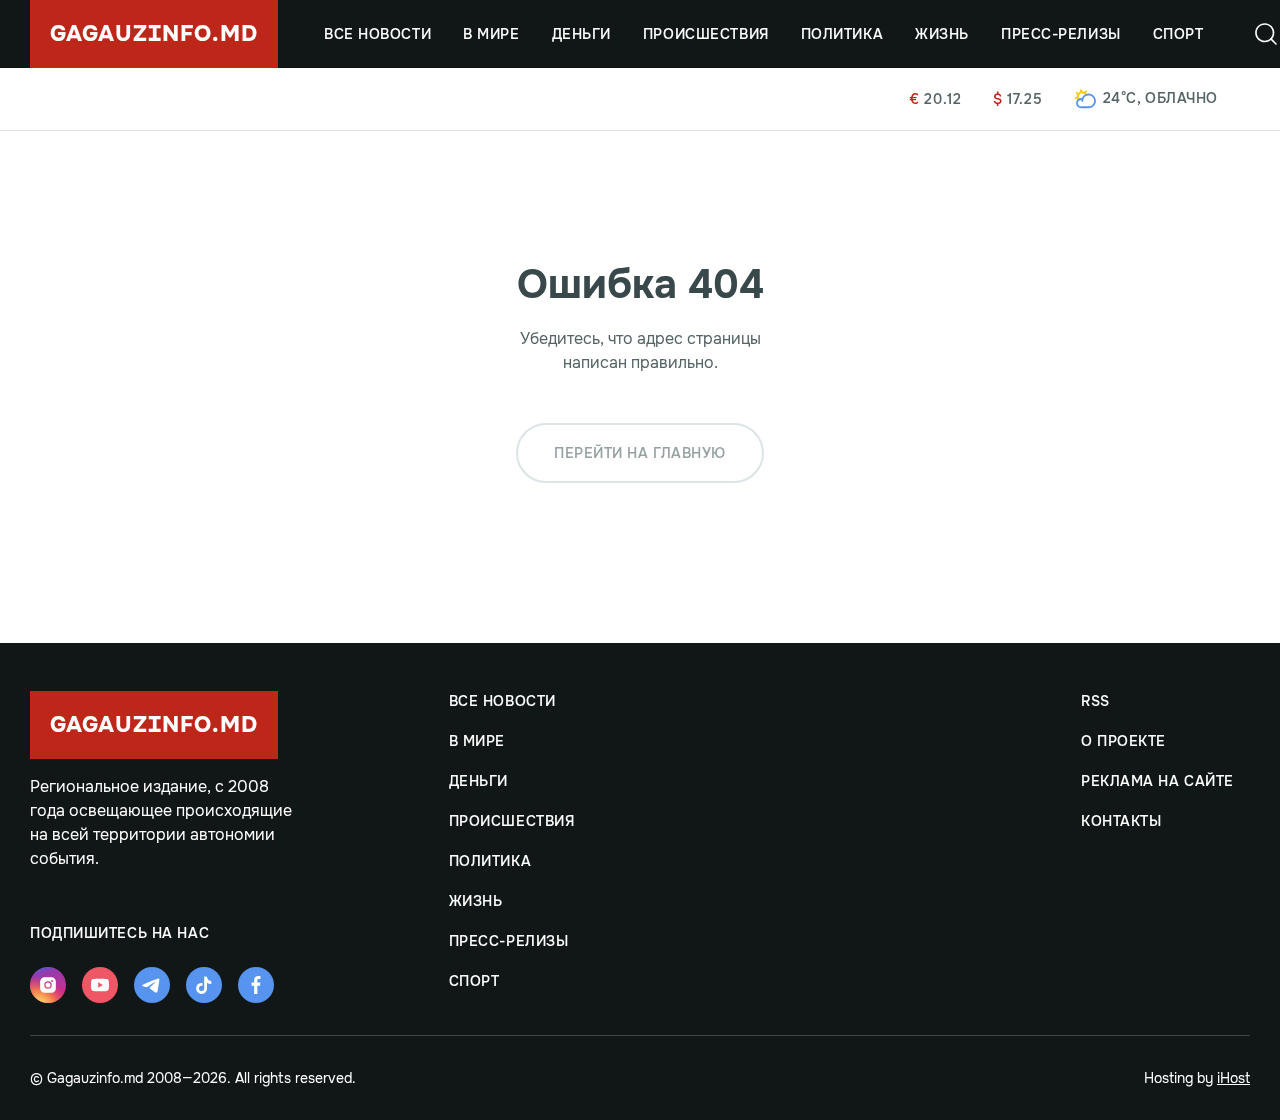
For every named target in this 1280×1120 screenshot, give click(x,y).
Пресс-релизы (1061, 34)
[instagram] (48, 985)
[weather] (1086, 99)
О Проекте (1123, 741)
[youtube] (100, 985)
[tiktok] (204, 985)
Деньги (581, 34)
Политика (842, 34)
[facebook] (256, 985)
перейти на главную (640, 453)
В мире (491, 34)
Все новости (377, 34)
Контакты (1121, 821)
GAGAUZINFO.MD (154, 34)
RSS (1095, 701)
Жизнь (942, 34)
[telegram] (152, 985)
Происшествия (706, 34)
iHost (1233, 1078)
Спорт (1178, 34)
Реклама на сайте (1157, 781)
